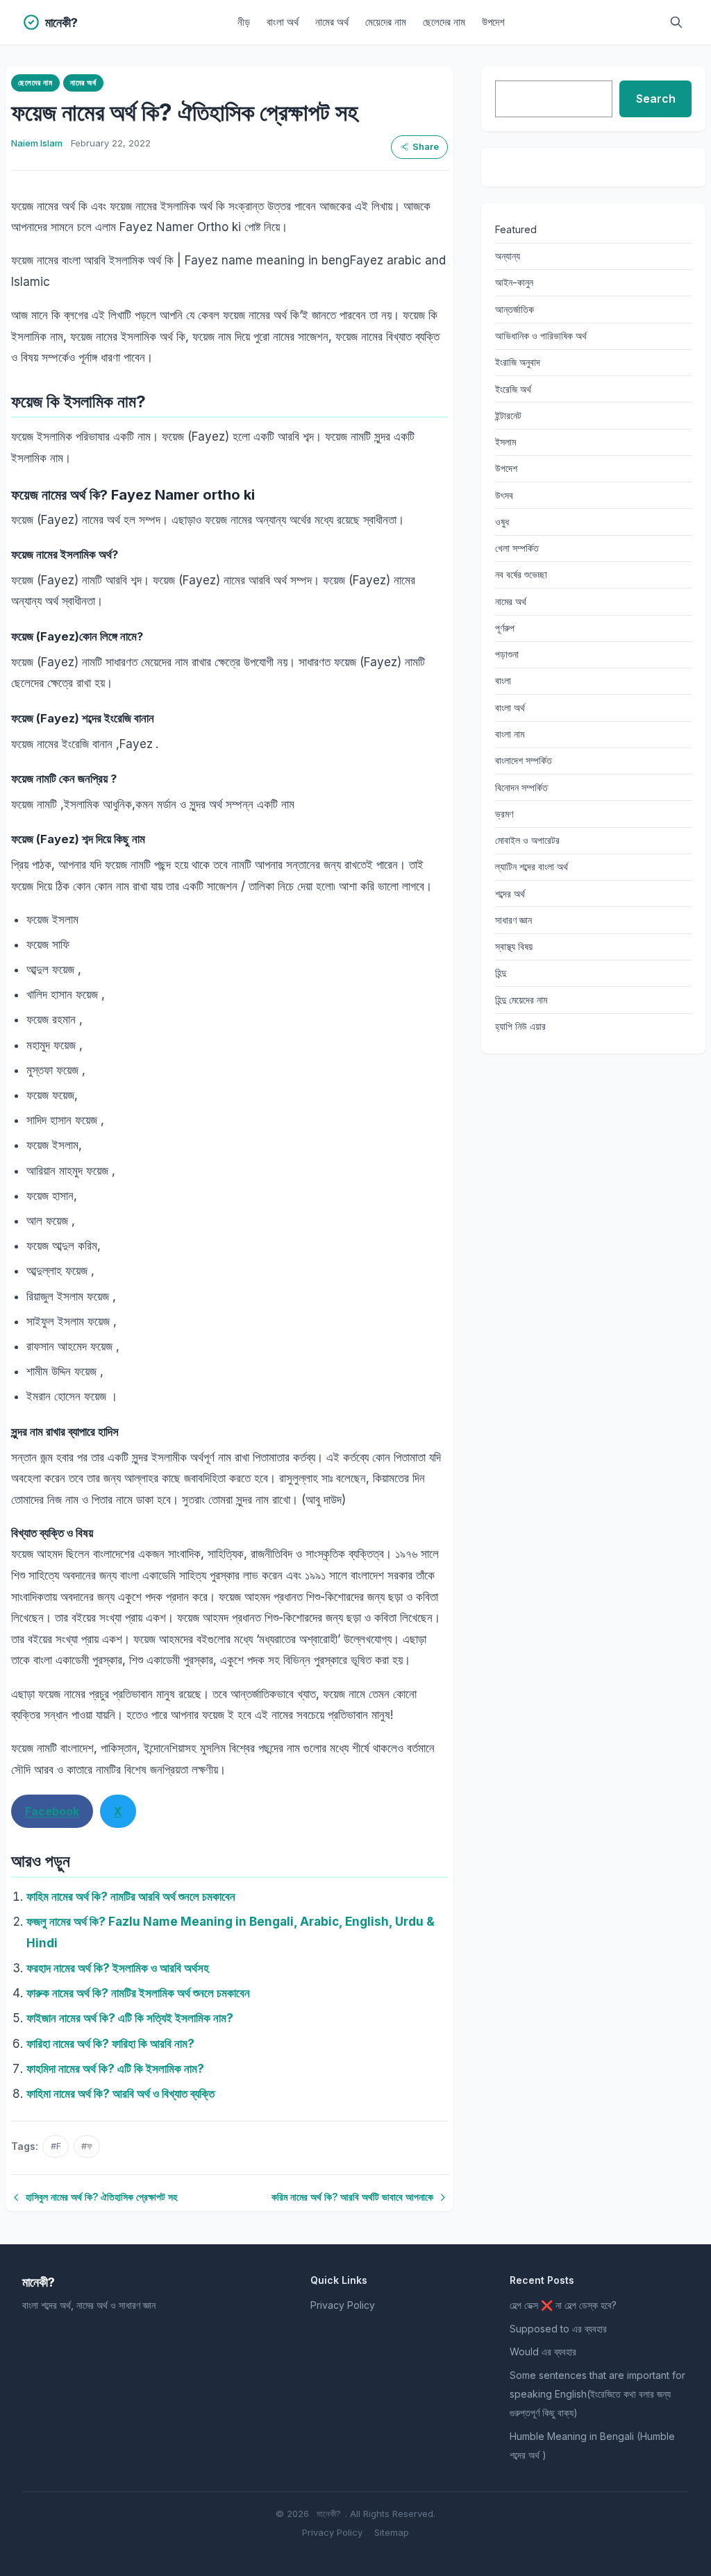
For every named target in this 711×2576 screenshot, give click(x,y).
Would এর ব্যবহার (543, 2352)
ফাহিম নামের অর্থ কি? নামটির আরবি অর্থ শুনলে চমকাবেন (131, 1897)
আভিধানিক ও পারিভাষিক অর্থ (541, 336)
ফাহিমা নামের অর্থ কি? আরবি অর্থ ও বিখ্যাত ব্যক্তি (120, 2094)
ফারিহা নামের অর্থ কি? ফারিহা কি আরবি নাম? (110, 2044)
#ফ (87, 2146)
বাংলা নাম (510, 734)
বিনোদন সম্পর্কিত (521, 787)
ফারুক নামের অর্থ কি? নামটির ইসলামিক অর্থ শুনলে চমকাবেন (138, 1993)
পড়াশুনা (507, 654)
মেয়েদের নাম (386, 22)
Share (426, 147)
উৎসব (504, 495)
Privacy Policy (343, 2305)
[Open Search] (676, 22)
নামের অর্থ (332, 22)
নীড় (244, 22)
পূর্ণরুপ (505, 628)
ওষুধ (502, 522)
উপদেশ (493, 22)
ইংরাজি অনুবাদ (518, 362)
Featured (516, 229)
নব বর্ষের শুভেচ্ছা (521, 574)
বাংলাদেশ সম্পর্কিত (524, 760)
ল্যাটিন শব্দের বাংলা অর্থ (532, 866)
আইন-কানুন (514, 282)
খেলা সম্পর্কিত (517, 548)
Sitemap (392, 2532)
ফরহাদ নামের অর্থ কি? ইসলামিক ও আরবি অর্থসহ (118, 1968)
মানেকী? (329, 2514)
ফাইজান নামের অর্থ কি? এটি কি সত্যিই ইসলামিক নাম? (130, 2018)
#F (56, 2146)
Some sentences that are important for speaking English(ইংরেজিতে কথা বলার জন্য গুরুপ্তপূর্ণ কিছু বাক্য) (597, 2394)
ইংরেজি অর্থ (513, 389)
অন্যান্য (508, 256)
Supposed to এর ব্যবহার (558, 2329)
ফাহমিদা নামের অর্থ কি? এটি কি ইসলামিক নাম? (115, 2069)
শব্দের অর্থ (510, 893)
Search (656, 99)
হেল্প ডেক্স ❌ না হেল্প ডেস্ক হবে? (563, 2305)
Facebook (52, 1811)
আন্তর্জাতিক (515, 309)
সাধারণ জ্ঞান (513, 920)
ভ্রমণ (504, 814)
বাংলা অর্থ (283, 22)
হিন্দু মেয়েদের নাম (521, 1000)
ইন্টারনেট (508, 415)
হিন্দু (501, 973)
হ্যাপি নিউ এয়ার (520, 1026)
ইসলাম (505, 442)
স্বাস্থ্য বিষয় (514, 946)
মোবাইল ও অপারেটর (527, 840)
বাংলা (503, 680)
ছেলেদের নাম (444, 22)
